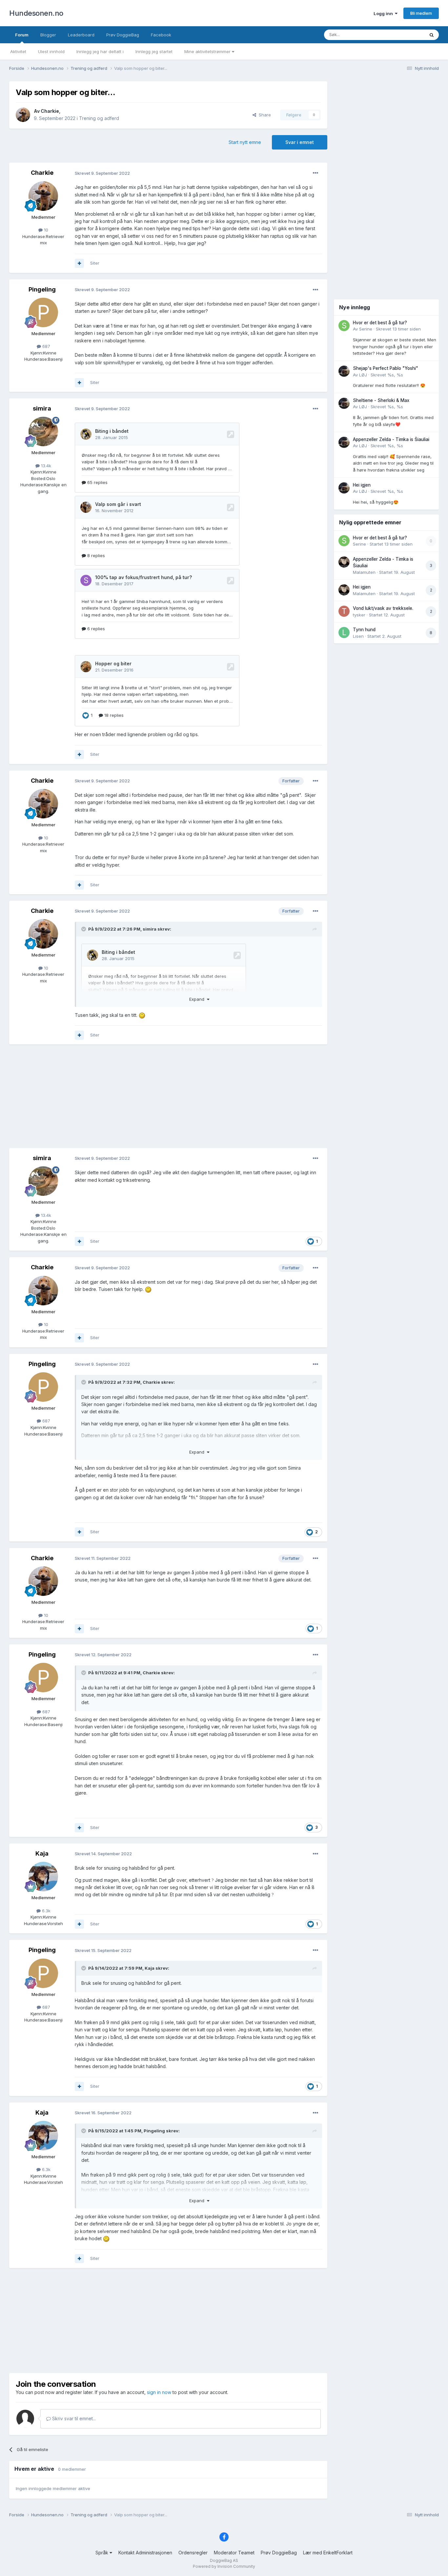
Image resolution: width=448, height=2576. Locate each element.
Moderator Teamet (234, 2553)
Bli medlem (421, 13)
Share (264, 115)
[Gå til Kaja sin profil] (43, 1877)
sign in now (159, 2392)
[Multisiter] (79, 263)
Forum (22, 35)
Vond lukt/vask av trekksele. (383, 608)
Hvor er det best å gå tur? (380, 323)
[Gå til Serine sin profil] (344, 326)
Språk (102, 2553)
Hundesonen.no (36, 13)
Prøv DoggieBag (123, 35)
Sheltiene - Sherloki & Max (381, 400)
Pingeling (42, 289)
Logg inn (384, 13)
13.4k (45, 466)
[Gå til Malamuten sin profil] (344, 562)
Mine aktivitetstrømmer (208, 51)
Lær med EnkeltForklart (328, 2553)
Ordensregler (193, 2553)
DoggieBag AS (224, 2560)
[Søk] (432, 35)
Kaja (42, 1853)
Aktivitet (18, 51)
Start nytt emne (245, 142)
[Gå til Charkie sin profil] (23, 115)
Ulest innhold (51, 51)
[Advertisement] (168, 1097)
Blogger (48, 35)
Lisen (358, 636)
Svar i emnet (300, 142)
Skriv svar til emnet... (73, 2418)
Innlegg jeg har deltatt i (100, 51)
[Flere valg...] (316, 173)
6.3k (46, 1911)
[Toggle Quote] (84, 929)
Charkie (50, 111)
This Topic (405, 35)
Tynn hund (364, 630)
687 (46, 346)
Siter (95, 263)
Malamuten (364, 572)
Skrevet (398, 329)
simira (42, 408)
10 (45, 230)
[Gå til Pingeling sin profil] (43, 312)
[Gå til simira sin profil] (43, 432)
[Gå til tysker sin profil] (344, 611)
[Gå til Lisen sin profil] (344, 633)
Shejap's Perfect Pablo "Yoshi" (386, 368)
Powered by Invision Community (224, 2566)
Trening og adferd (99, 118)
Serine (366, 329)
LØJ (363, 375)
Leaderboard (81, 35)
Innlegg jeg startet (154, 51)
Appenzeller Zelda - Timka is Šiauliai (391, 439)
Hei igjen (362, 485)
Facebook (161, 35)
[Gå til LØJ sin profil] (344, 371)
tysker (359, 615)
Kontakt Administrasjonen (145, 2553)
